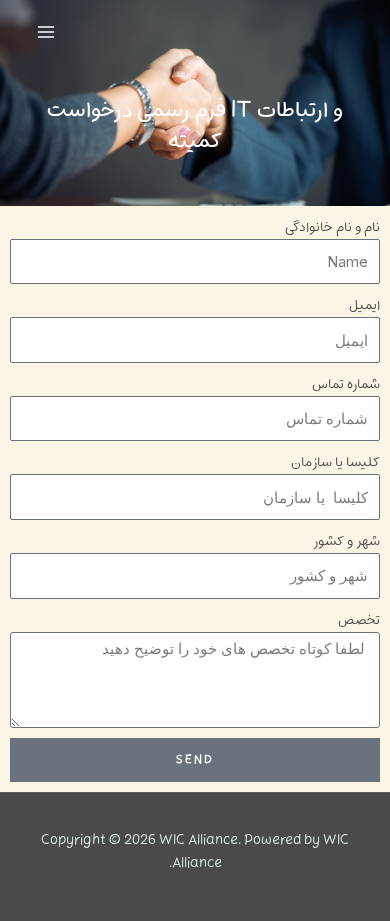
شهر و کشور (346, 541)
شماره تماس (346, 384)
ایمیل (364, 305)
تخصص (359, 620)
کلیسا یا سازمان (335, 462)
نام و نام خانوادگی (332, 227)
